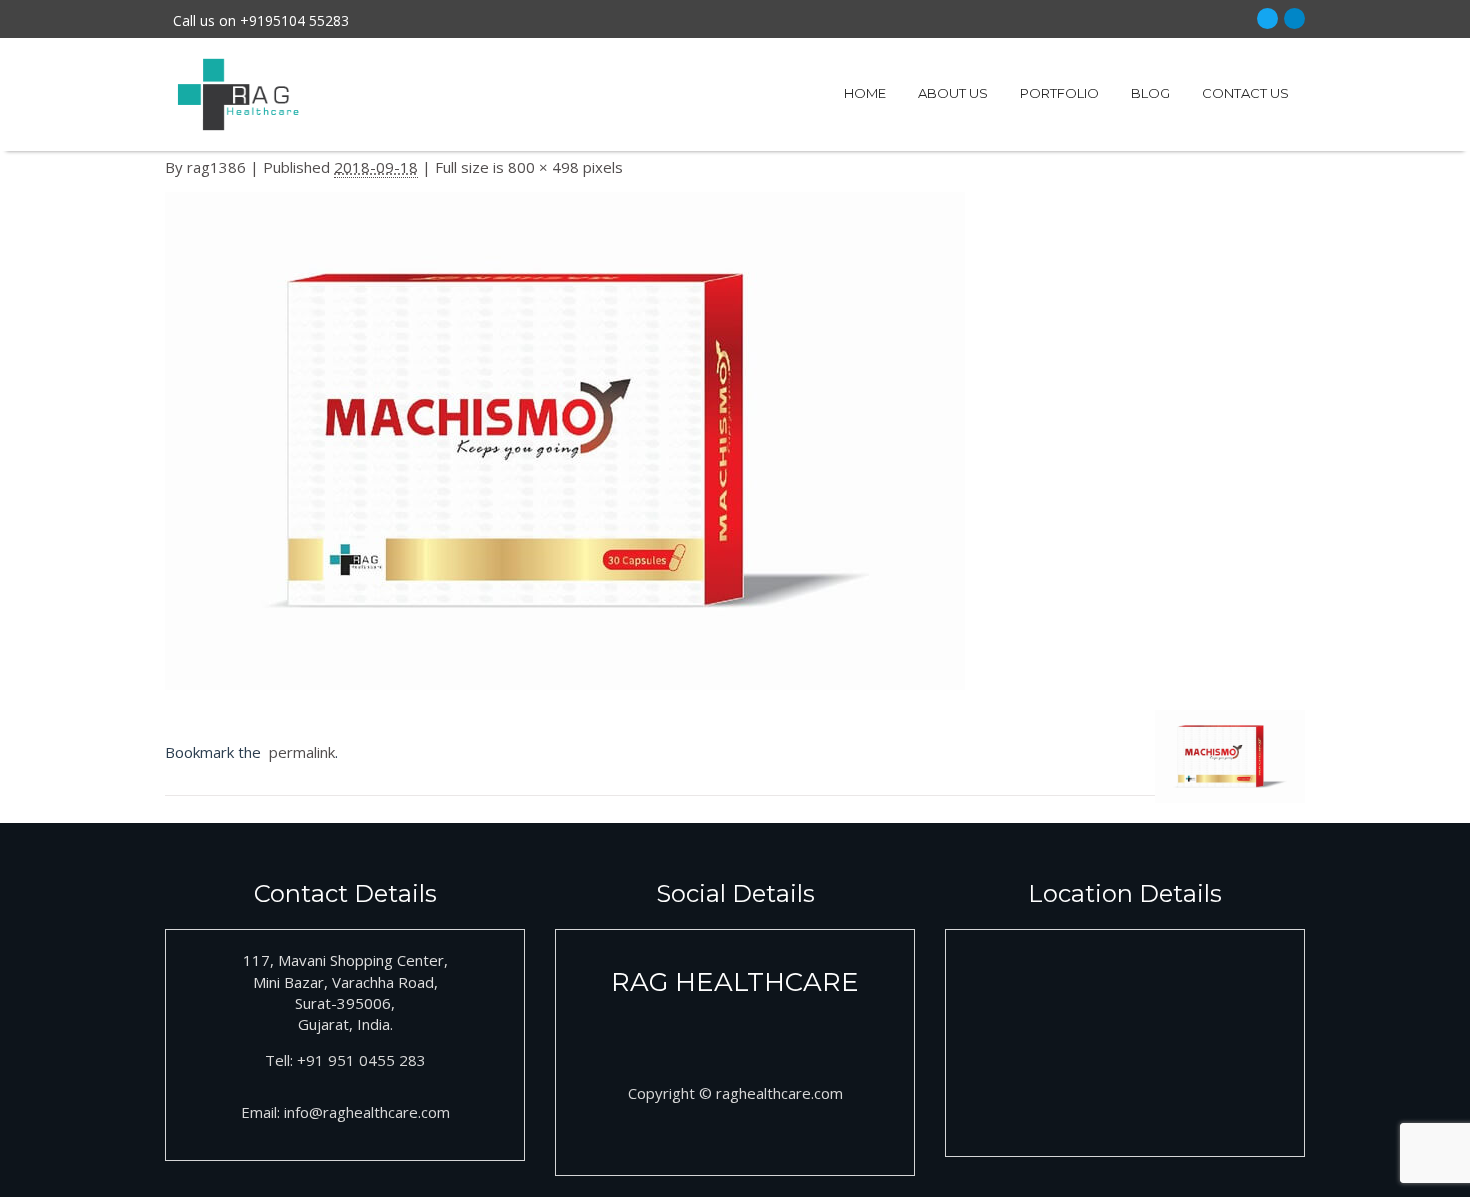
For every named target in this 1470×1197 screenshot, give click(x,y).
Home (865, 93)
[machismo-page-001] (565, 445)
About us (953, 93)
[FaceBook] (1267, 18)
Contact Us (1245, 93)
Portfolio (1059, 93)
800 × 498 (543, 167)
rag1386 (216, 167)
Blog (1150, 93)
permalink (298, 752)
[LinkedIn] (1294, 18)
